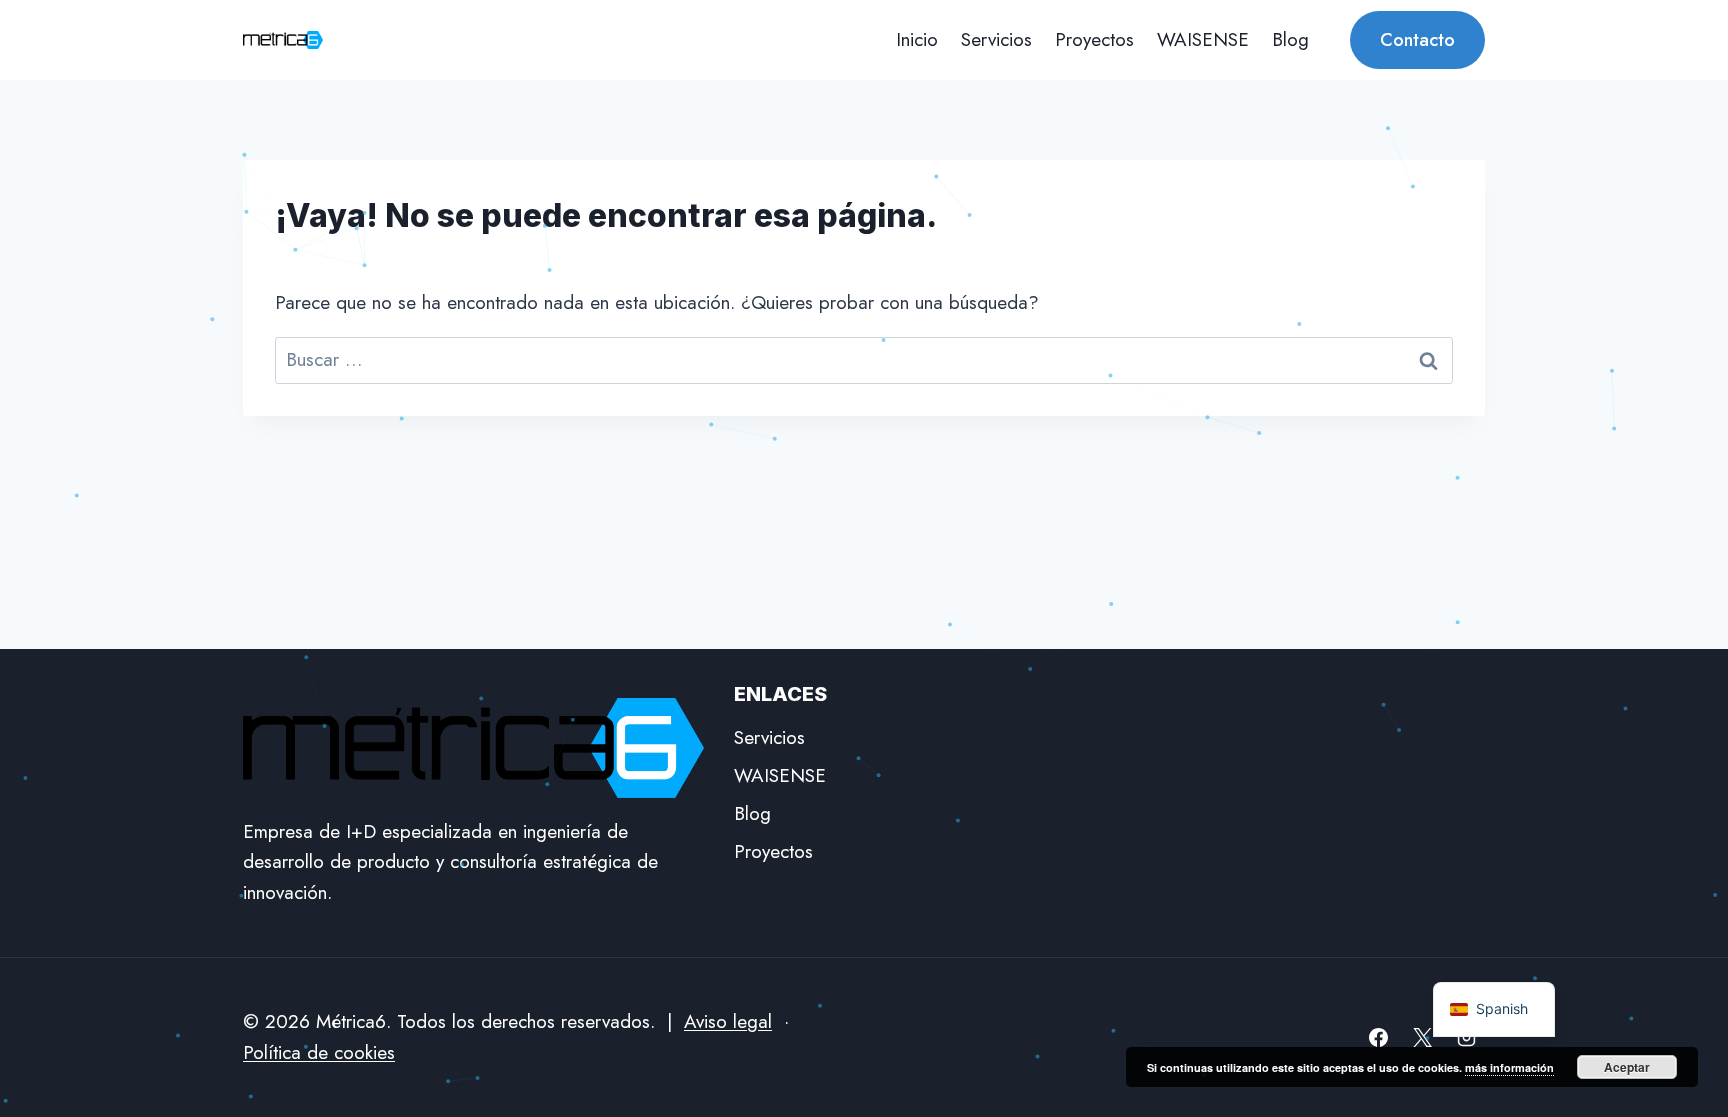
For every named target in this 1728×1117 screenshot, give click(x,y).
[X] (1422, 1038)
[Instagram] (1466, 1038)
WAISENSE (1203, 39)
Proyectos (1094, 39)
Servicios (996, 39)
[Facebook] (1379, 1038)
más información (1509, 1067)
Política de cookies (319, 1052)
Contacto (1417, 40)
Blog (1290, 39)
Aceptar (1627, 1067)
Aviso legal (728, 1021)
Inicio (917, 39)
